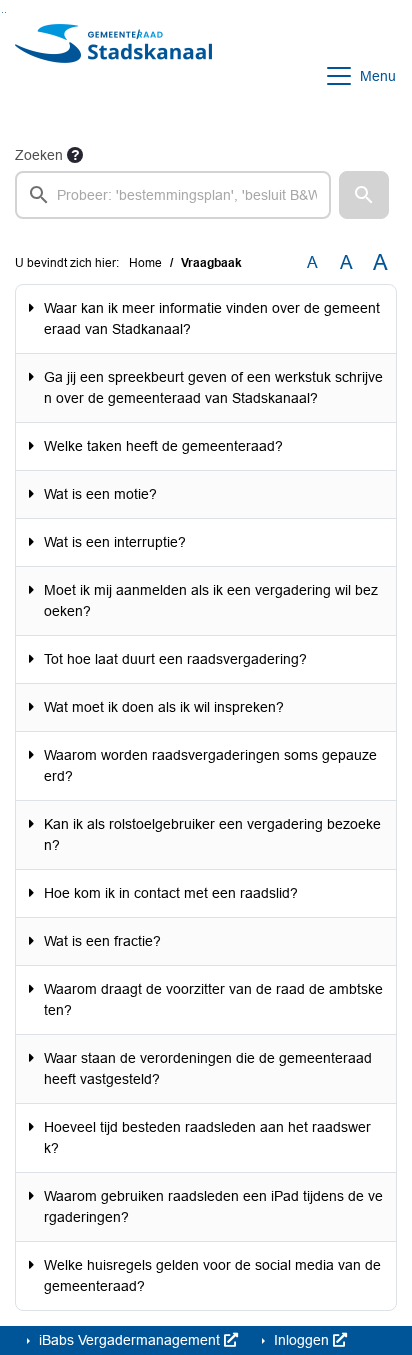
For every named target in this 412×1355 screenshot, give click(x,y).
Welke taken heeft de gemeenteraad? (163, 446)
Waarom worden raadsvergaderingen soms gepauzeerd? (210, 765)
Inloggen (301, 1340)
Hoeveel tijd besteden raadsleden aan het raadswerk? (207, 1137)
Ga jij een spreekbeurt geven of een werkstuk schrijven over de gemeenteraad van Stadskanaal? (213, 387)
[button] (364, 195)
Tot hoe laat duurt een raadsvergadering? (175, 659)
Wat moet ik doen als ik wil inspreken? (164, 707)
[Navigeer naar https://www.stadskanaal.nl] (113, 76)
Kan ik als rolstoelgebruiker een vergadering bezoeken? (212, 834)
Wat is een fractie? (102, 941)
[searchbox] (173, 195)
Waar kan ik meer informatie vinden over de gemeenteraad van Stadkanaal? (212, 318)
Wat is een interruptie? (115, 542)
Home (145, 263)
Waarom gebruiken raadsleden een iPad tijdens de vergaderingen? (213, 1206)
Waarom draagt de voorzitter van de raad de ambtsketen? (213, 999)
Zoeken (39, 155)
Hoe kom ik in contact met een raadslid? (171, 893)
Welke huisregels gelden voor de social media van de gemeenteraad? (212, 1275)
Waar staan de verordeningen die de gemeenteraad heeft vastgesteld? (208, 1068)
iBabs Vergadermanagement (129, 1340)
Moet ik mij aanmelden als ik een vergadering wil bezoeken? (211, 600)
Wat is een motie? (100, 494)
